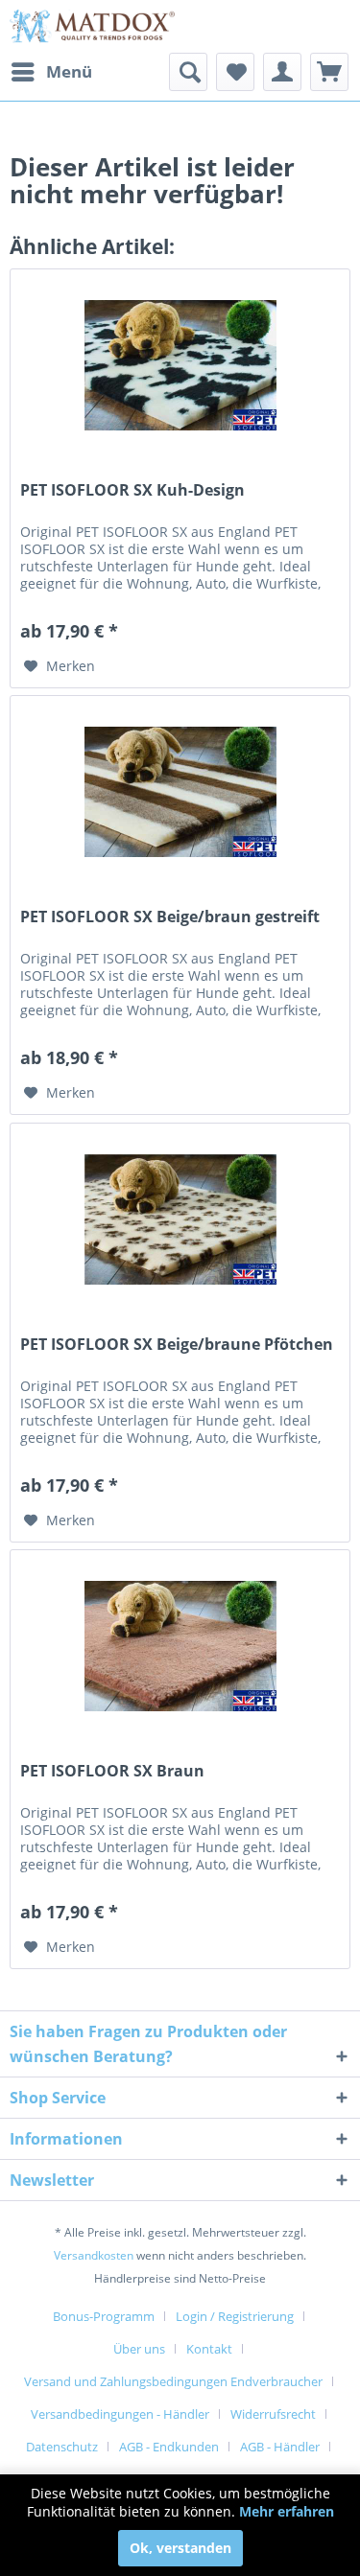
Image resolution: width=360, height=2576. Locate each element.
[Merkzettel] (235, 72)
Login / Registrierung (235, 2316)
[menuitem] (51, 72)
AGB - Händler (280, 2447)
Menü (69, 71)
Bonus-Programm (104, 2316)
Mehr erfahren (287, 2511)
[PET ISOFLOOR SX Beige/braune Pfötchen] (180, 1219)
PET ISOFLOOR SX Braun (112, 1771)
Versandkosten (94, 2255)
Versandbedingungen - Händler (120, 2414)
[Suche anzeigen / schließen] (188, 72)
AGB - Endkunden (169, 2447)
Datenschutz (62, 2447)
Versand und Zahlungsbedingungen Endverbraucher (173, 2381)
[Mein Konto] (282, 72)
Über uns (139, 2349)
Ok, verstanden (180, 2548)
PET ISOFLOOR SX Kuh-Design (132, 490)
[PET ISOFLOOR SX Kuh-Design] (180, 365)
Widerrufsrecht (273, 2414)
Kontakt (209, 2349)
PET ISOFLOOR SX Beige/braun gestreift (170, 917)
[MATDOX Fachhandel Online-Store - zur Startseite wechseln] (95, 26)
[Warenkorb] (329, 72)
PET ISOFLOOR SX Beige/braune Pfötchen (177, 1345)
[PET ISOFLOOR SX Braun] (180, 1646)
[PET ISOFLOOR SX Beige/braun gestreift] (180, 792)
